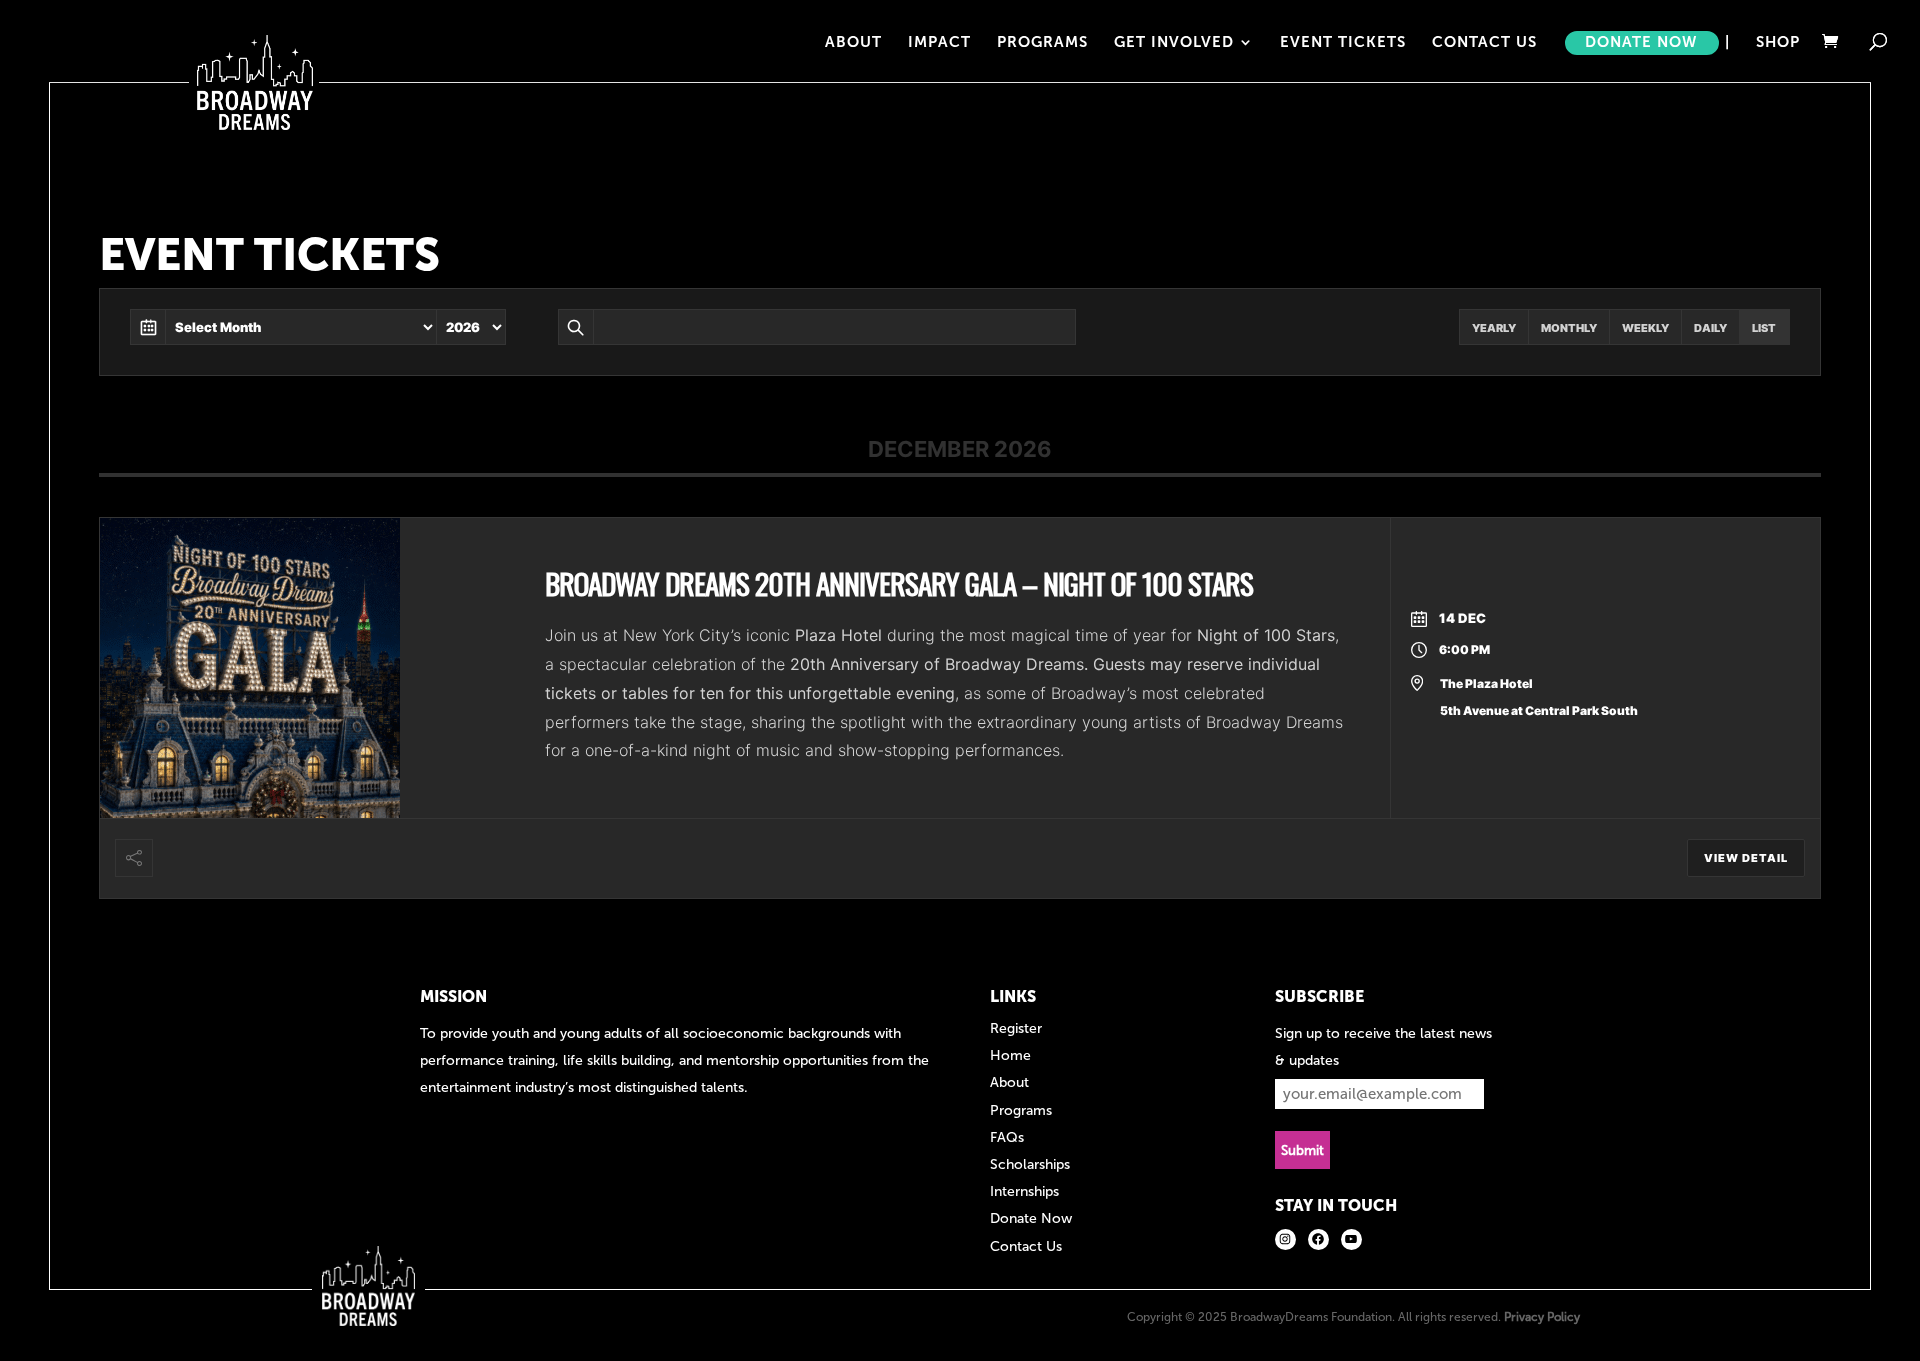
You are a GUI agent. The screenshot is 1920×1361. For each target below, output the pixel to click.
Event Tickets (1343, 43)
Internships (1024, 1191)
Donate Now (1641, 43)
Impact (939, 43)
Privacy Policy (1542, 1317)
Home (1010, 1055)
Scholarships (1030, 1164)
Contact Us (1484, 43)
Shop (1778, 43)
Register (1016, 1028)
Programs (1042, 43)
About (853, 43)
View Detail (1746, 858)
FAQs (1007, 1137)
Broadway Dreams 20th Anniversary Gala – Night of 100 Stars (899, 582)
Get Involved (1174, 43)
